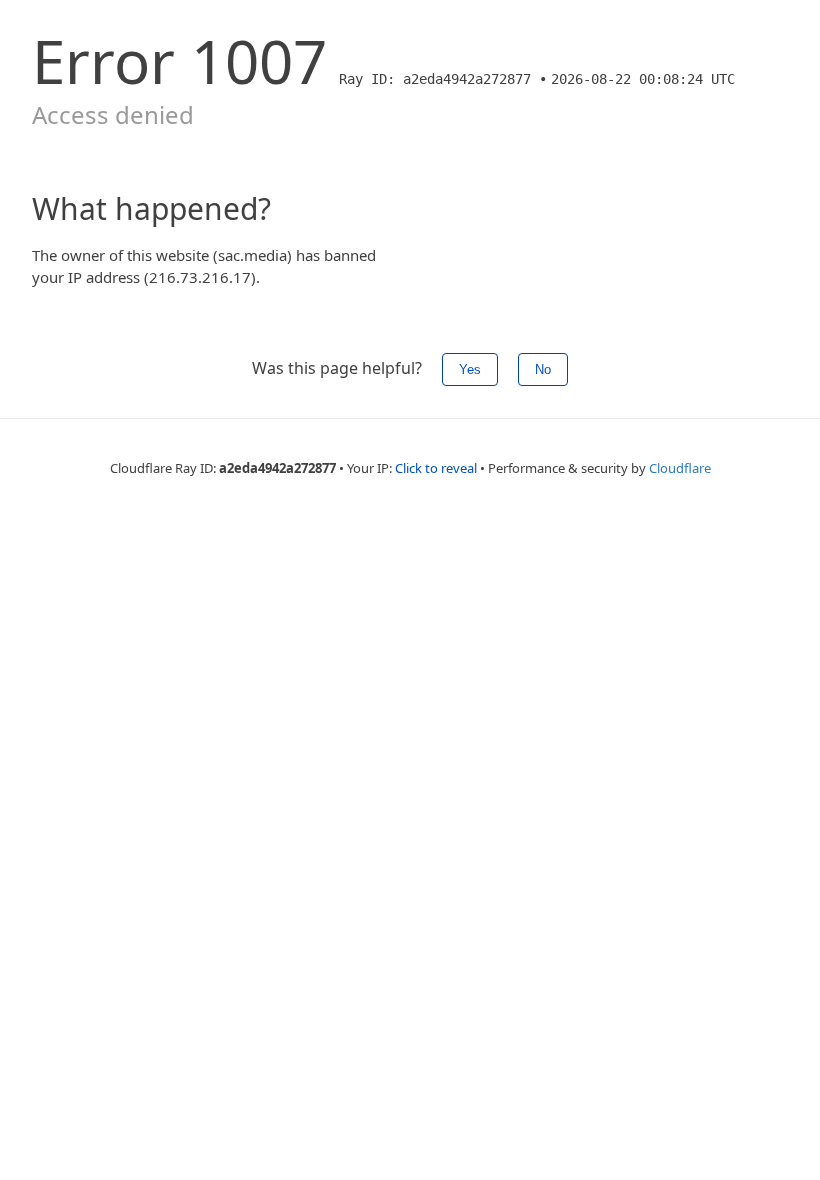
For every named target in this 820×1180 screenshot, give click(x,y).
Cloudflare (680, 468)
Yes (470, 369)
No (543, 369)
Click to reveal (436, 468)
